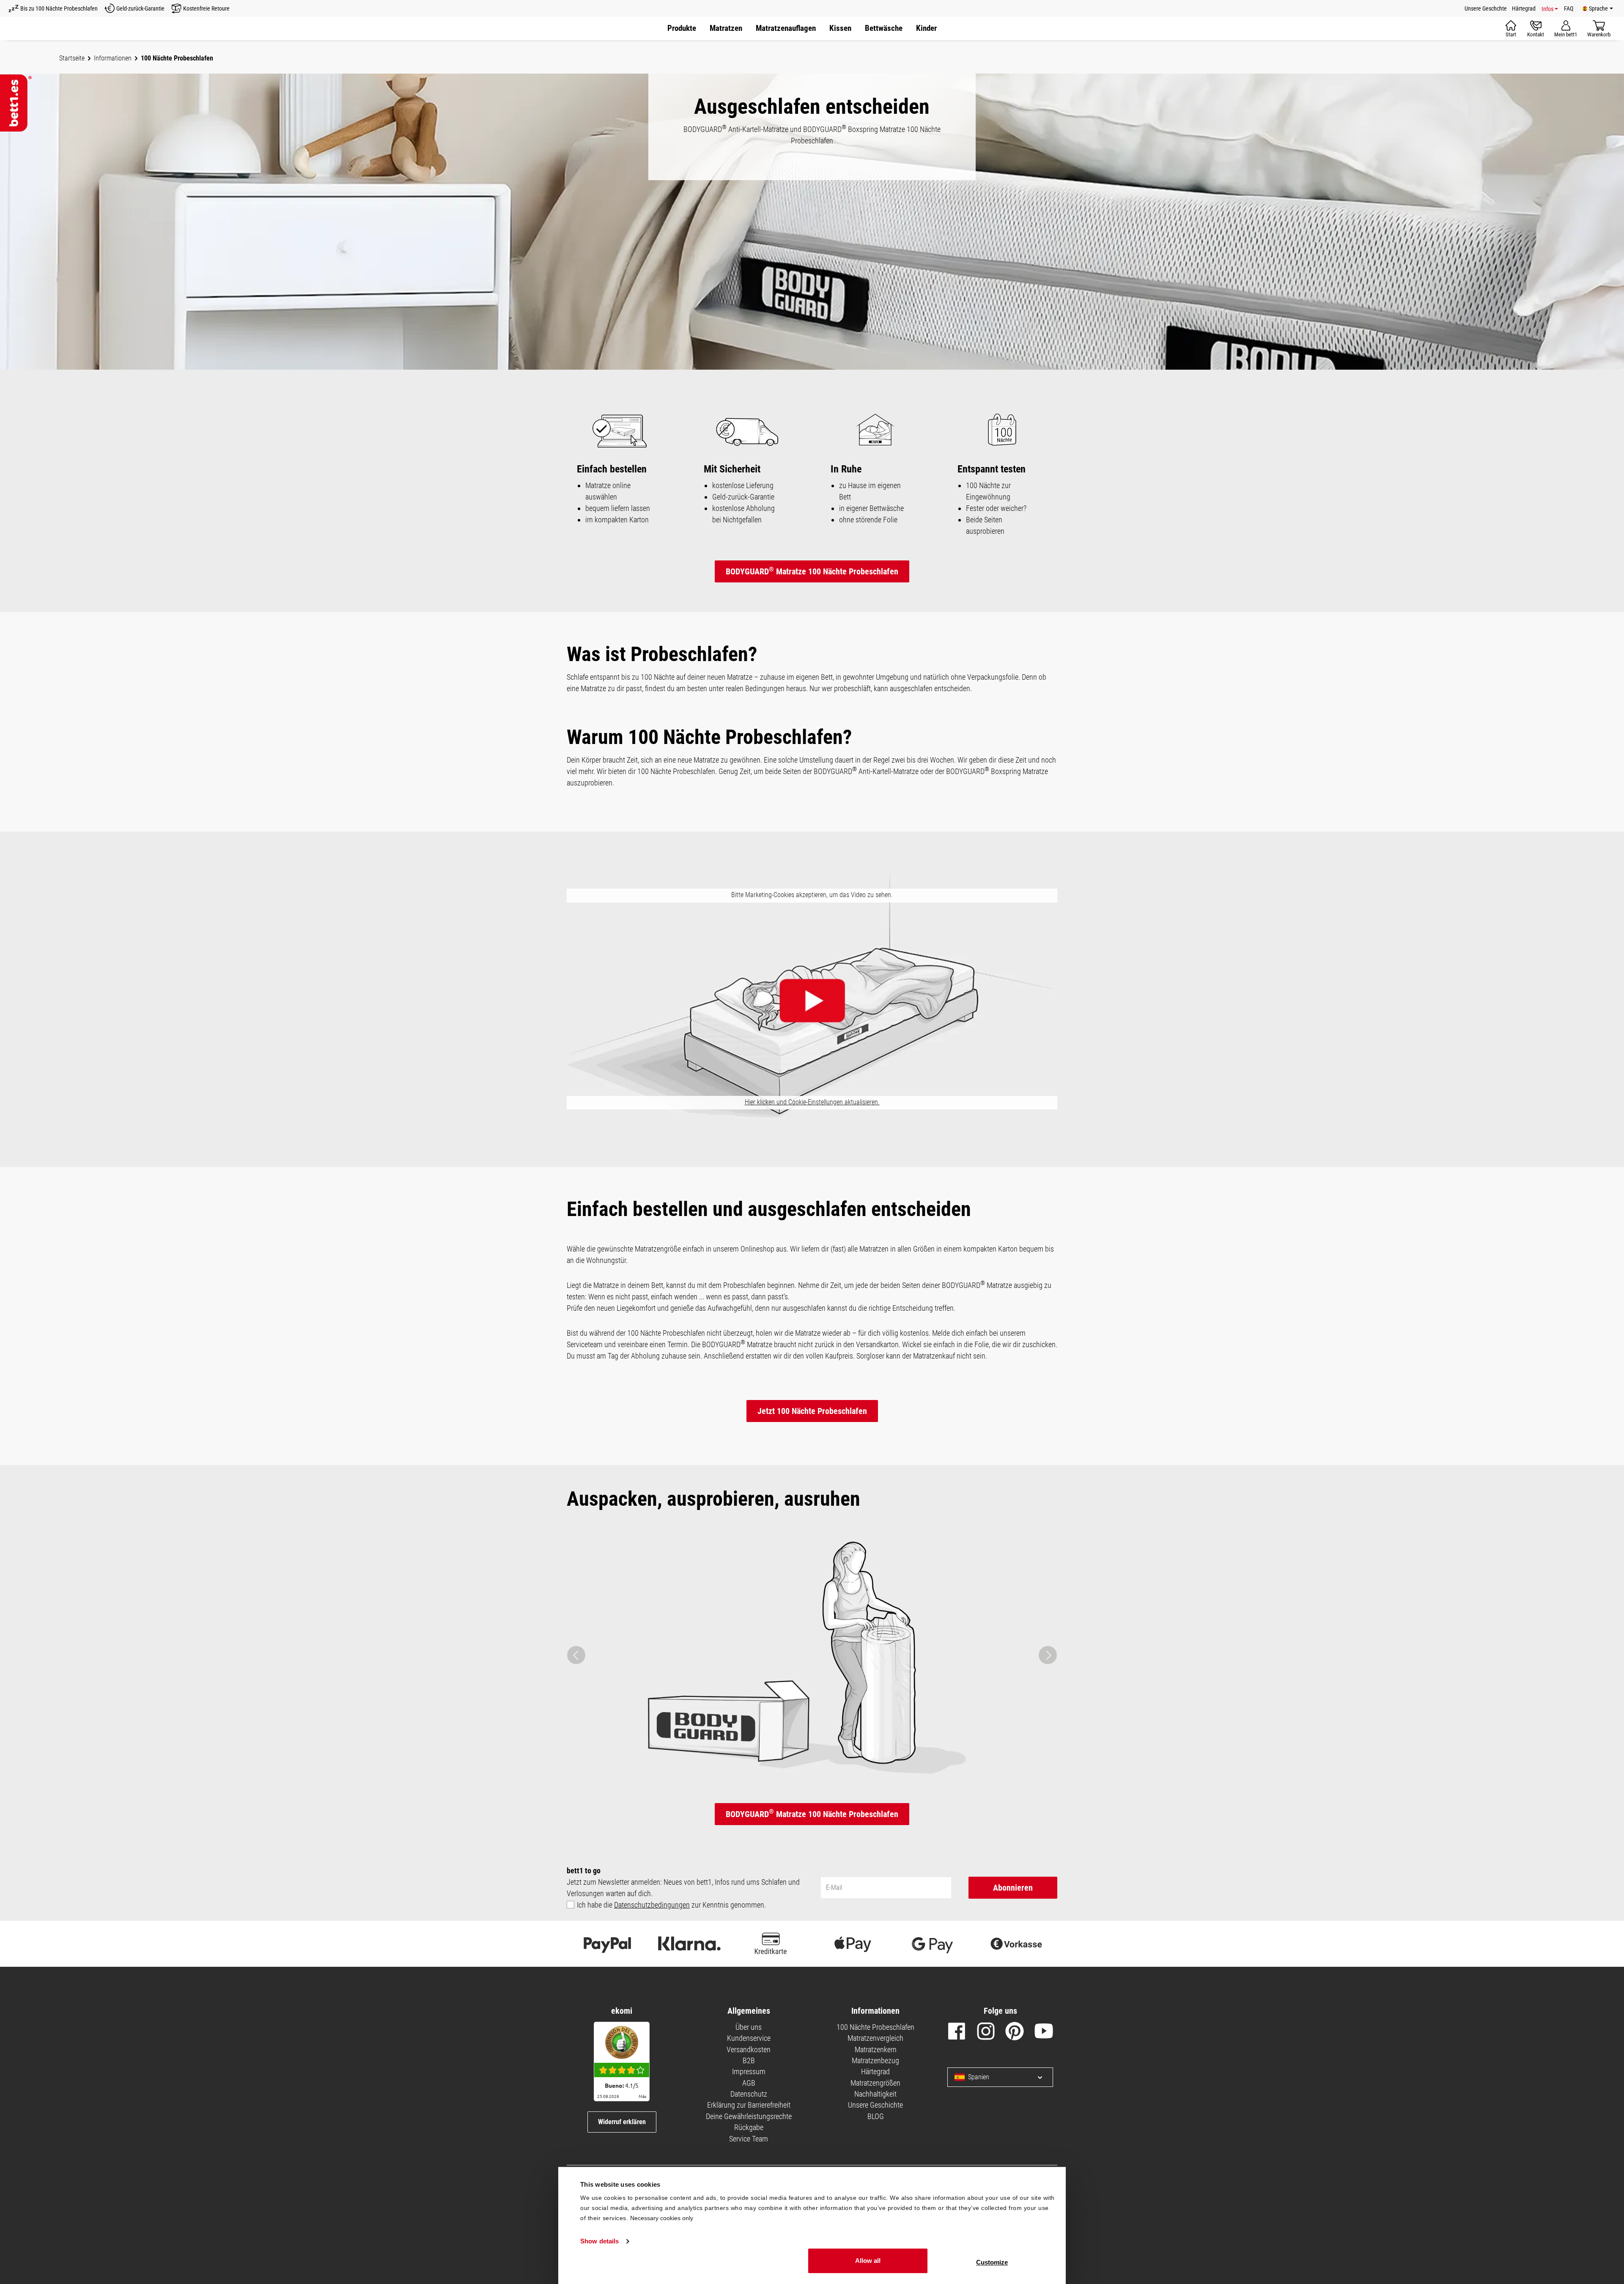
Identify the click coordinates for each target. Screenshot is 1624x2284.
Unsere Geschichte (875, 2105)
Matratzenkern (876, 2049)
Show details (599, 2241)
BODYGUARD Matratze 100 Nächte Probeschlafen (812, 571)
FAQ (1569, 8)
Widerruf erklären (622, 2122)
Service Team (749, 2139)
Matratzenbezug (875, 2060)
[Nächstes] (1048, 1655)
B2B (749, 2060)
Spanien (979, 2077)
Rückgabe (749, 2127)
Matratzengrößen (875, 2083)
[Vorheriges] (576, 1655)
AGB (749, 2083)
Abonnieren (1013, 1888)
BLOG (876, 2116)
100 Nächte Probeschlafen (875, 2027)
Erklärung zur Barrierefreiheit (749, 2105)
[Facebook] (957, 2033)
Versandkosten (749, 2049)
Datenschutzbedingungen (652, 1905)
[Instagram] (986, 2033)
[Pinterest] (1015, 2033)
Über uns (749, 2027)
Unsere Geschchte (1486, 8)
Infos (1547, 9)
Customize (992, 2262)
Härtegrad (1524, 8)
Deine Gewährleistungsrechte (749, 2116)
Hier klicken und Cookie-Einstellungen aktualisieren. (812, 1102)
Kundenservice (749, 2038)
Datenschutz (749, 2094)
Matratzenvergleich (875, 2038)
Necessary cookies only (662, 2218)
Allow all (868, 2261)
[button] (786, 29)
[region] (812, 1655)
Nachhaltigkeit (875, 2094)
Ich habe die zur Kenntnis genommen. (671, 1905)
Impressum (749, 2071)
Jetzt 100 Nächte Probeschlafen (812, 1411)
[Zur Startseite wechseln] (16, 103)
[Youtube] (1044, 2033)
